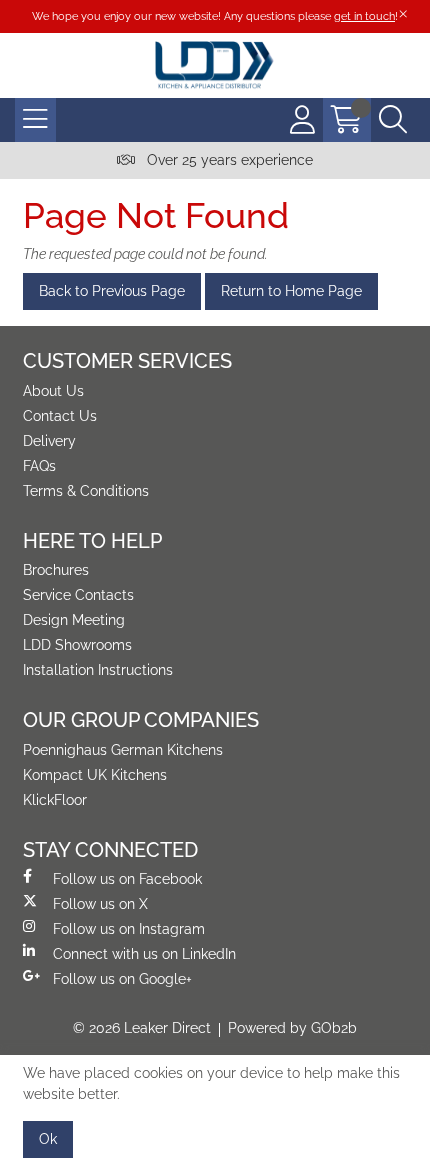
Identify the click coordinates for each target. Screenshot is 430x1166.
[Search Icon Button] (393, 120)
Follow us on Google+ (122, 979)
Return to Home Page (291, 291)
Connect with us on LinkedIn (144, 954)
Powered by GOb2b (292, 1028)
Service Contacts (78, 595)
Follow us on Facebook (127, 879)
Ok (48, 1139)
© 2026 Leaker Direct (142, 1028)
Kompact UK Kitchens (95, 775)
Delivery (49, 441)
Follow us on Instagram (129, 929)
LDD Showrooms (77, 645)
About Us (53, 391)
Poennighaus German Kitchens (123, 750)
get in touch (364, 16)
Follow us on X (100, 904)
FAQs (39, 466)
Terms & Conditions (86, 491)
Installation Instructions (98, 670)
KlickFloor (55, 800)
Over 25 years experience (228, 160)
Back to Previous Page (112, 291)
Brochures (56, 570)
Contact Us (60, 416)
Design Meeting (74, 620)
